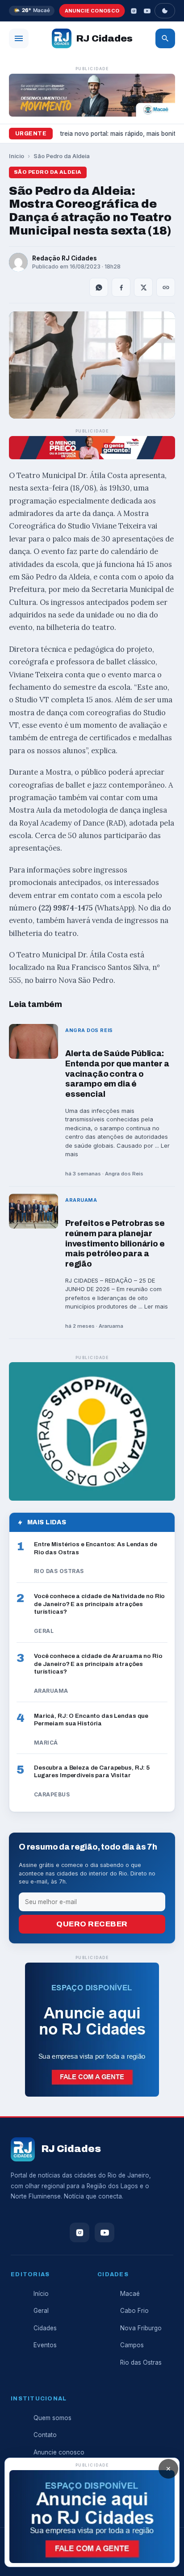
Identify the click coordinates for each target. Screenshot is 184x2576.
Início (17, 156)
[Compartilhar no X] (143, 287)
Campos (132, 2345)
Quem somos (52, 2418)
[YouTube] (147, 11)
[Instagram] (134, 11)
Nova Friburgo (141, 2328)
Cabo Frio (134, 2311)
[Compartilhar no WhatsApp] (99, 287)
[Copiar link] (166, 287)
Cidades (45, 2328)
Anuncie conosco (92, 11)
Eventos (45, 2345)
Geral (41, 2311)
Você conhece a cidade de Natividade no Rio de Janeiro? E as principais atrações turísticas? (99, 1604)
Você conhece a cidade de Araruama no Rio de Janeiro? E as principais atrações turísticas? (98, 1664)
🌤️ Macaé (32, 10)
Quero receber (92, 1924)
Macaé (130, 2294)
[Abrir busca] (165, 38)
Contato (45, 2435)
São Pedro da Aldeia (62, 156)
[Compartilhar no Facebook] (121, 287)
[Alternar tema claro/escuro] (165, 11)
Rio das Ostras (141, 2362)
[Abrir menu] (19, 38)
